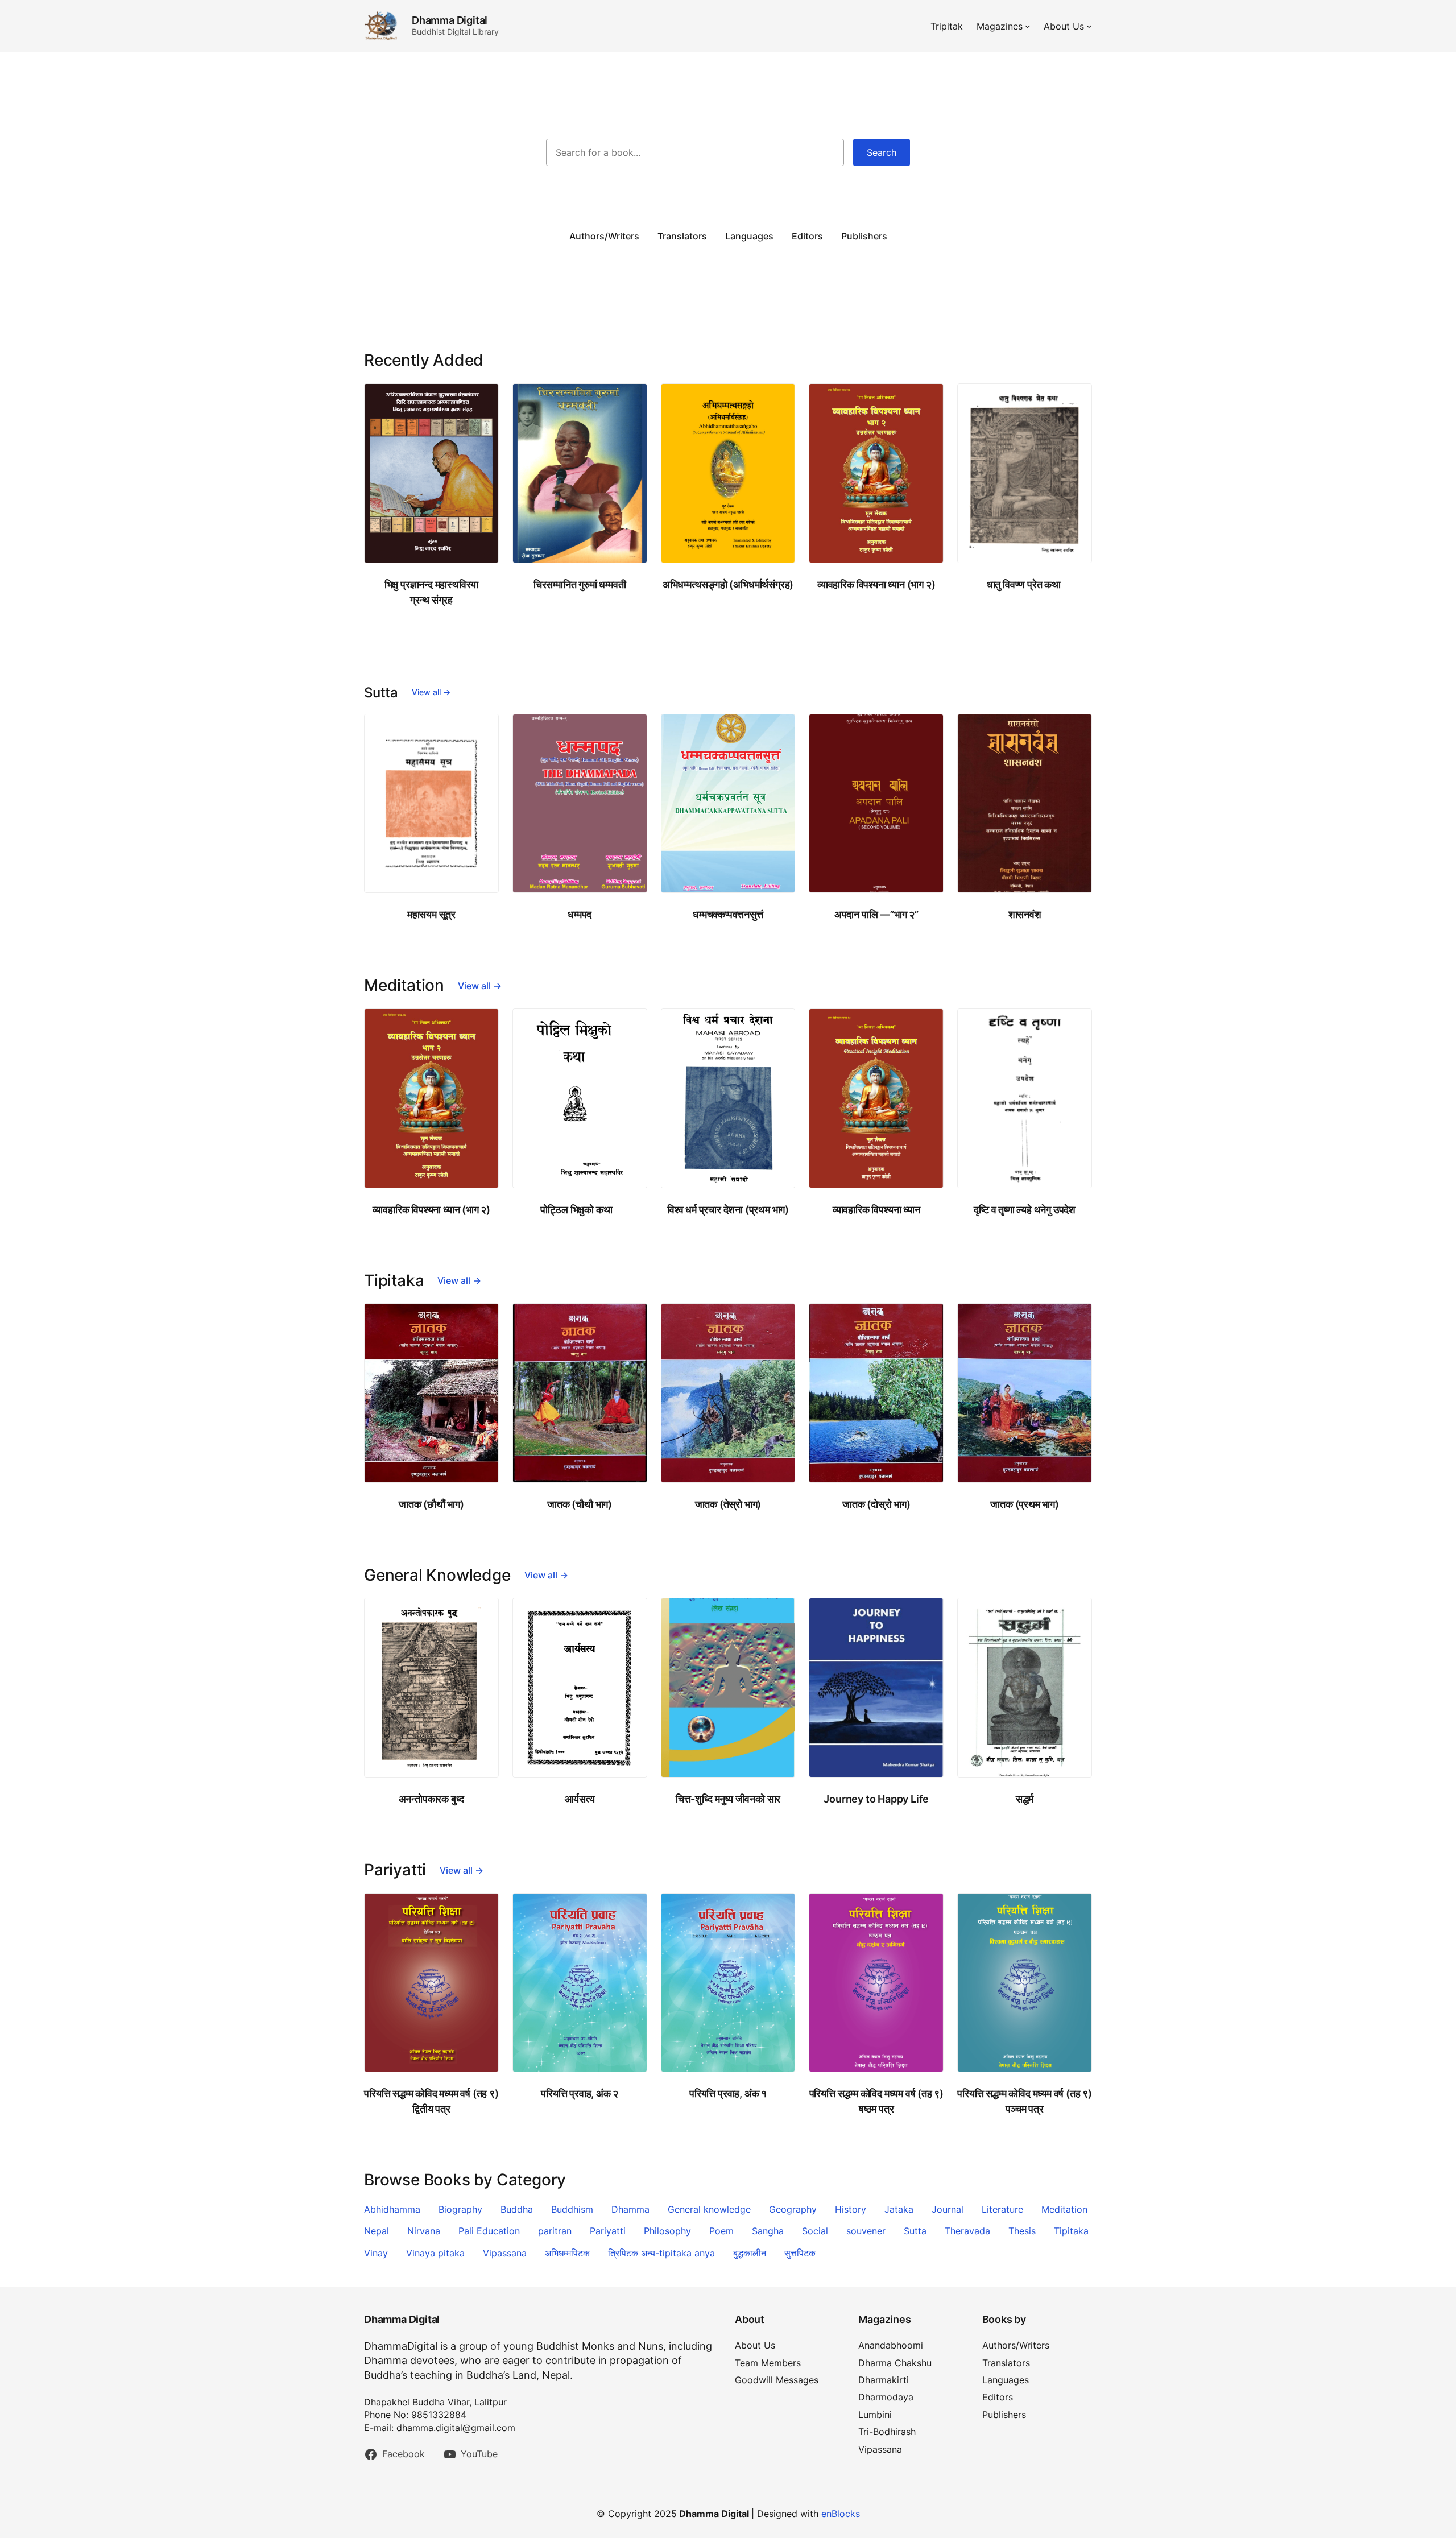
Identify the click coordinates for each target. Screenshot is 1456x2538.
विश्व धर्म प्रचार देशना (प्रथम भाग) (728, 1210)
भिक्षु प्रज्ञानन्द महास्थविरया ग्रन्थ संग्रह (432, 592)
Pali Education (489, 2231)
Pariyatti (608, 2231)
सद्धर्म (1025, 1799)
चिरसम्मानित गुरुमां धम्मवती (580, 584)
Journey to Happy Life (876, 1799)
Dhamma (630, 2209)
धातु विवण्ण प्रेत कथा (1025, 584)
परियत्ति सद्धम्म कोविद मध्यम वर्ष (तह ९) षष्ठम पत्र (876, 2101)
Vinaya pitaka (435, 2253)
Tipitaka (1071, 2231)
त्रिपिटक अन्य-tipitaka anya (661, 2253)
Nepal (377, 2231)
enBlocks (841, 2514)
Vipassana (505, 2253)
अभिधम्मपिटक (567, 2253)
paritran (555, 2231)
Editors (807, 236)
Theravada (967, 2231)
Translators (682, 236)
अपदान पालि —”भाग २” (876, 914)
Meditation (1064, 2209)
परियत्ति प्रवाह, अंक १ (728, 2093)
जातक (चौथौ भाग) (580, 1504)
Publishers (864, 236)
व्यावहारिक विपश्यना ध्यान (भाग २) (876, 584)
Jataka (899, 2209)
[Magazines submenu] (1028, 26)
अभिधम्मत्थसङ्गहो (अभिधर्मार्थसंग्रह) (728, 584)
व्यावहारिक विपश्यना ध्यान (876, 1210)
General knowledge (709, 2209)
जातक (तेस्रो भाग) (728, 1504)
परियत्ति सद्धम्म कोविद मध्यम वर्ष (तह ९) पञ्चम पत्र (1024, 2101)
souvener (866, 2231)
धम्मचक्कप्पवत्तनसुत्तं (728, 914)
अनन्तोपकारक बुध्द (432, 1799)
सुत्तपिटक (800, 2253)
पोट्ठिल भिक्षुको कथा (579, 1210)
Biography (460, 2209)
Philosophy (667, 2231)
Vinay (376, 2253)
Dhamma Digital (450, 20)
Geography (793, 2209)
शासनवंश (1025, 914)
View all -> (431, 692)
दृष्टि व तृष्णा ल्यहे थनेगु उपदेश (1025, 1210)
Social (815, 2231)
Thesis (1022, 2231)
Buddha (517, 2209)
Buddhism (572, 2209)
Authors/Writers (604, 236)
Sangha (768, 2231)
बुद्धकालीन (750, 2253)
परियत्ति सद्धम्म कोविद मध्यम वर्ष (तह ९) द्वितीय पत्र (431, 2101)
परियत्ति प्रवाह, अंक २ (580, 2093)
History (851, 2209)
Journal (948, 2209)
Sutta (915, 2231)
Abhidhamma (392, 2209)
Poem (721, 2231)
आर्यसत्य (580, 1799)
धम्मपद (580, 914)
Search (882, 152)
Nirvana (424, 2231)
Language (747, 236)
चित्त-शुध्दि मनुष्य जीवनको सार (728, 1799)
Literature (1002, 2209)
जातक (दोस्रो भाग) (876, 1504)
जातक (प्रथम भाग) (1024, 1504)
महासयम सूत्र (431, 914)
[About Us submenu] (1089, 26)
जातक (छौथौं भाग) (431, 1504)
